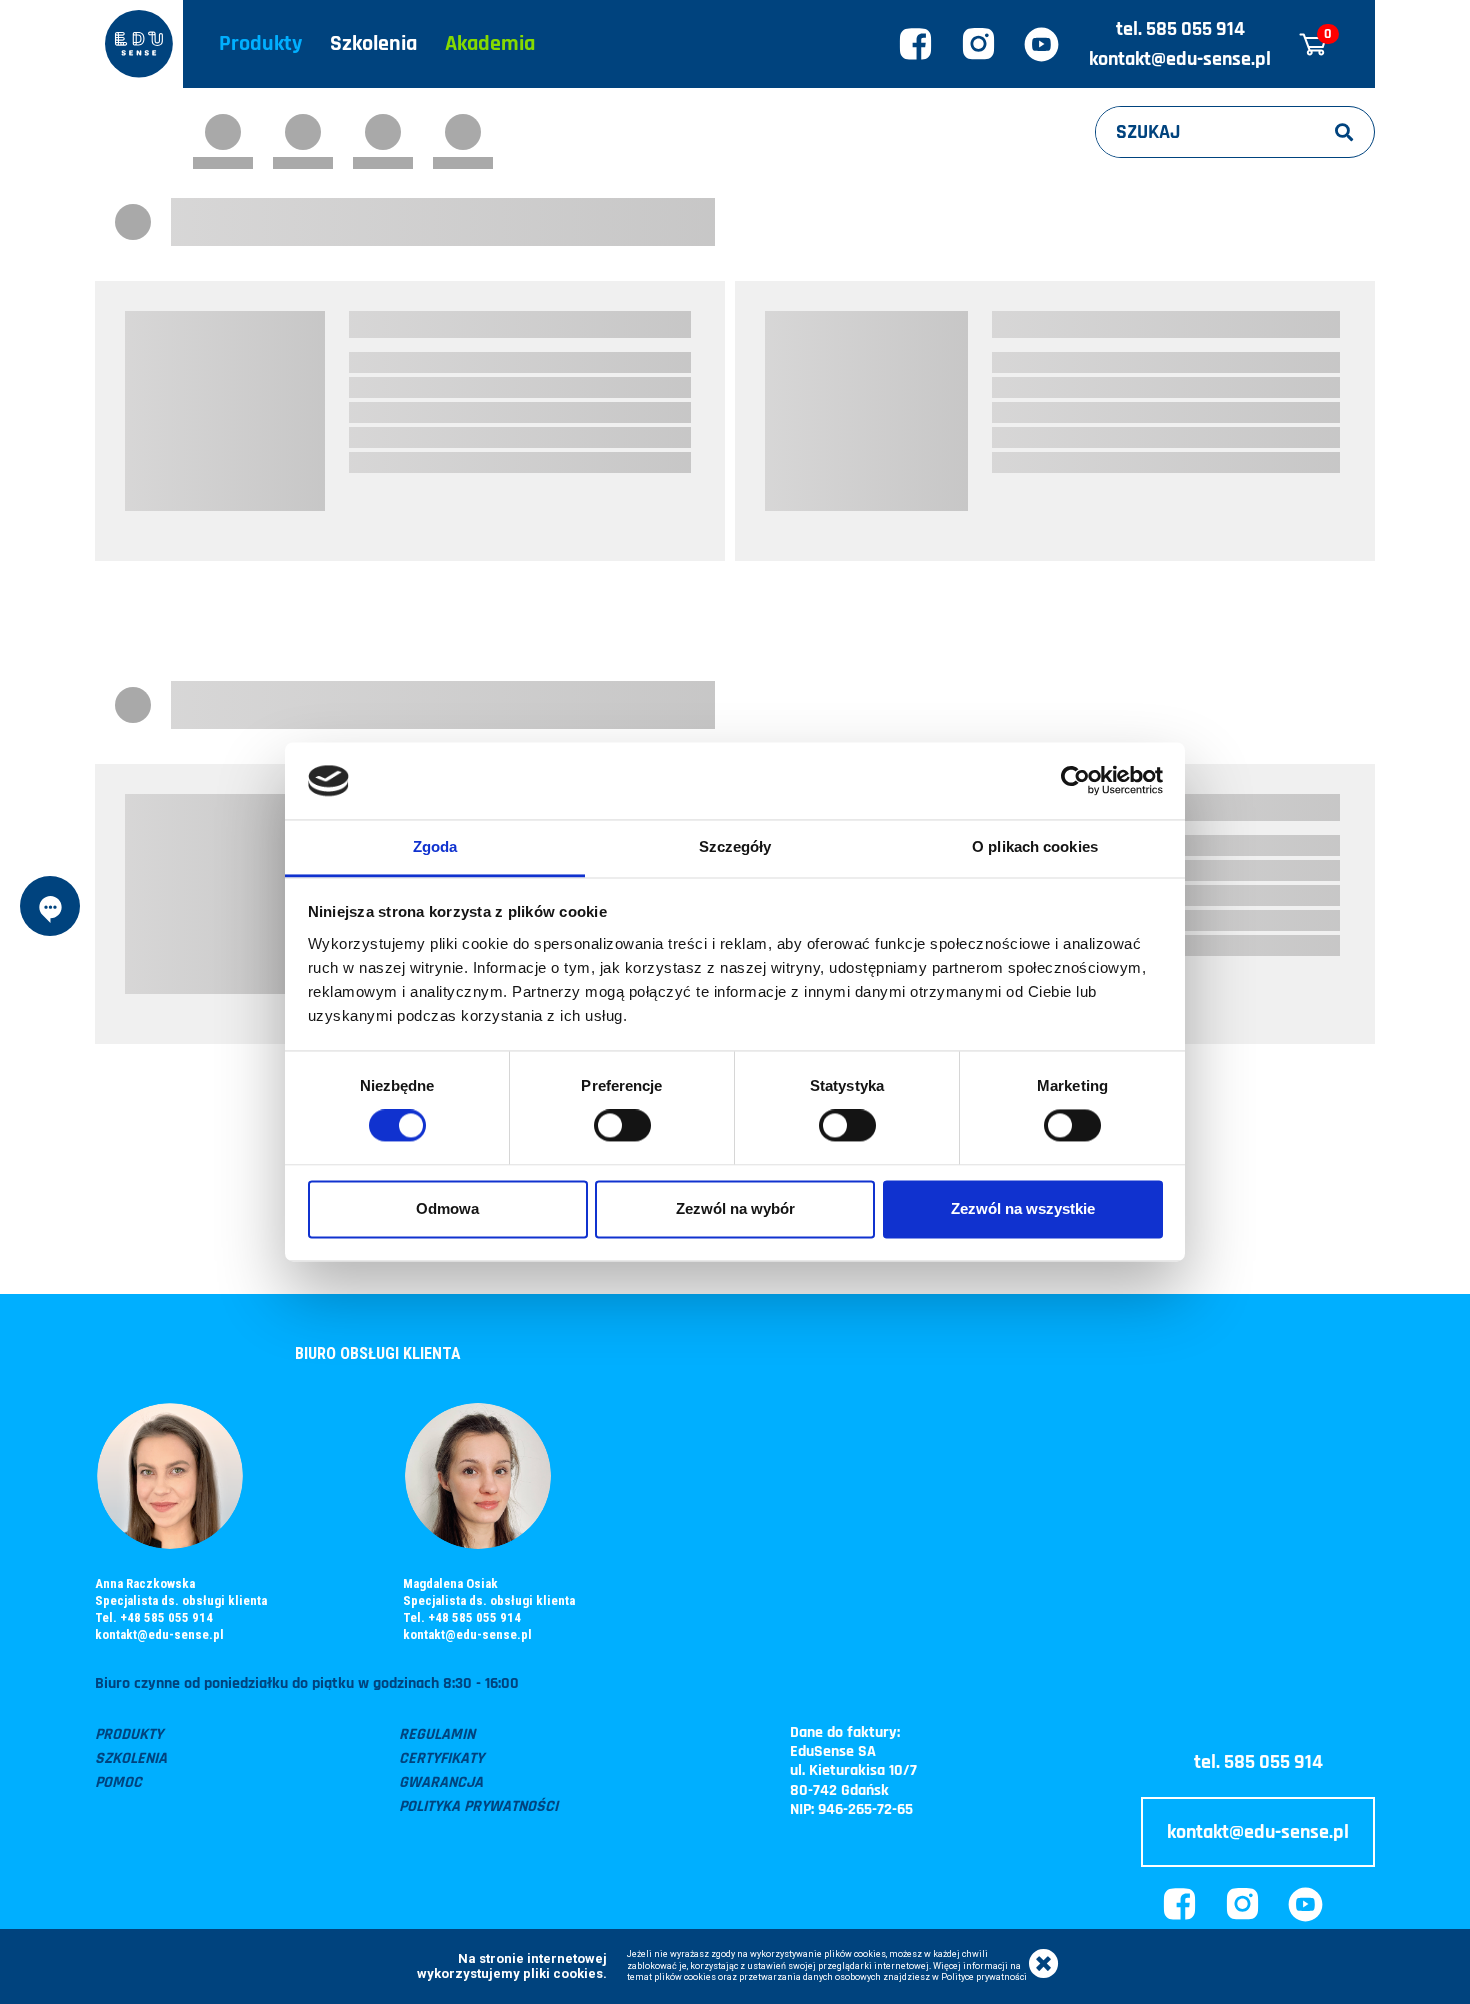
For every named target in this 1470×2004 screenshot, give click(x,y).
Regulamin (437, 1734)
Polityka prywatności (478, 1806)
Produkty (260, 44)
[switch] (622, 1126)
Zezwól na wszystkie (1023, 1208)
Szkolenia (373, 44)
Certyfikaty (441, 1758)
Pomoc (118, 1782)
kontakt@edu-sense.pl (1180, 59)
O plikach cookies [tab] (1035, 846)
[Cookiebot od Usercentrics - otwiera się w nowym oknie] (1075, 781)
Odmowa (447, 1208)
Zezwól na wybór (735, 1208)
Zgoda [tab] (435, 846)
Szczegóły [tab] (735, 846)
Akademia (490, 44)
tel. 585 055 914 (1180, 29)
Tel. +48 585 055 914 (154, 1617)
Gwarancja (441, 1782)
